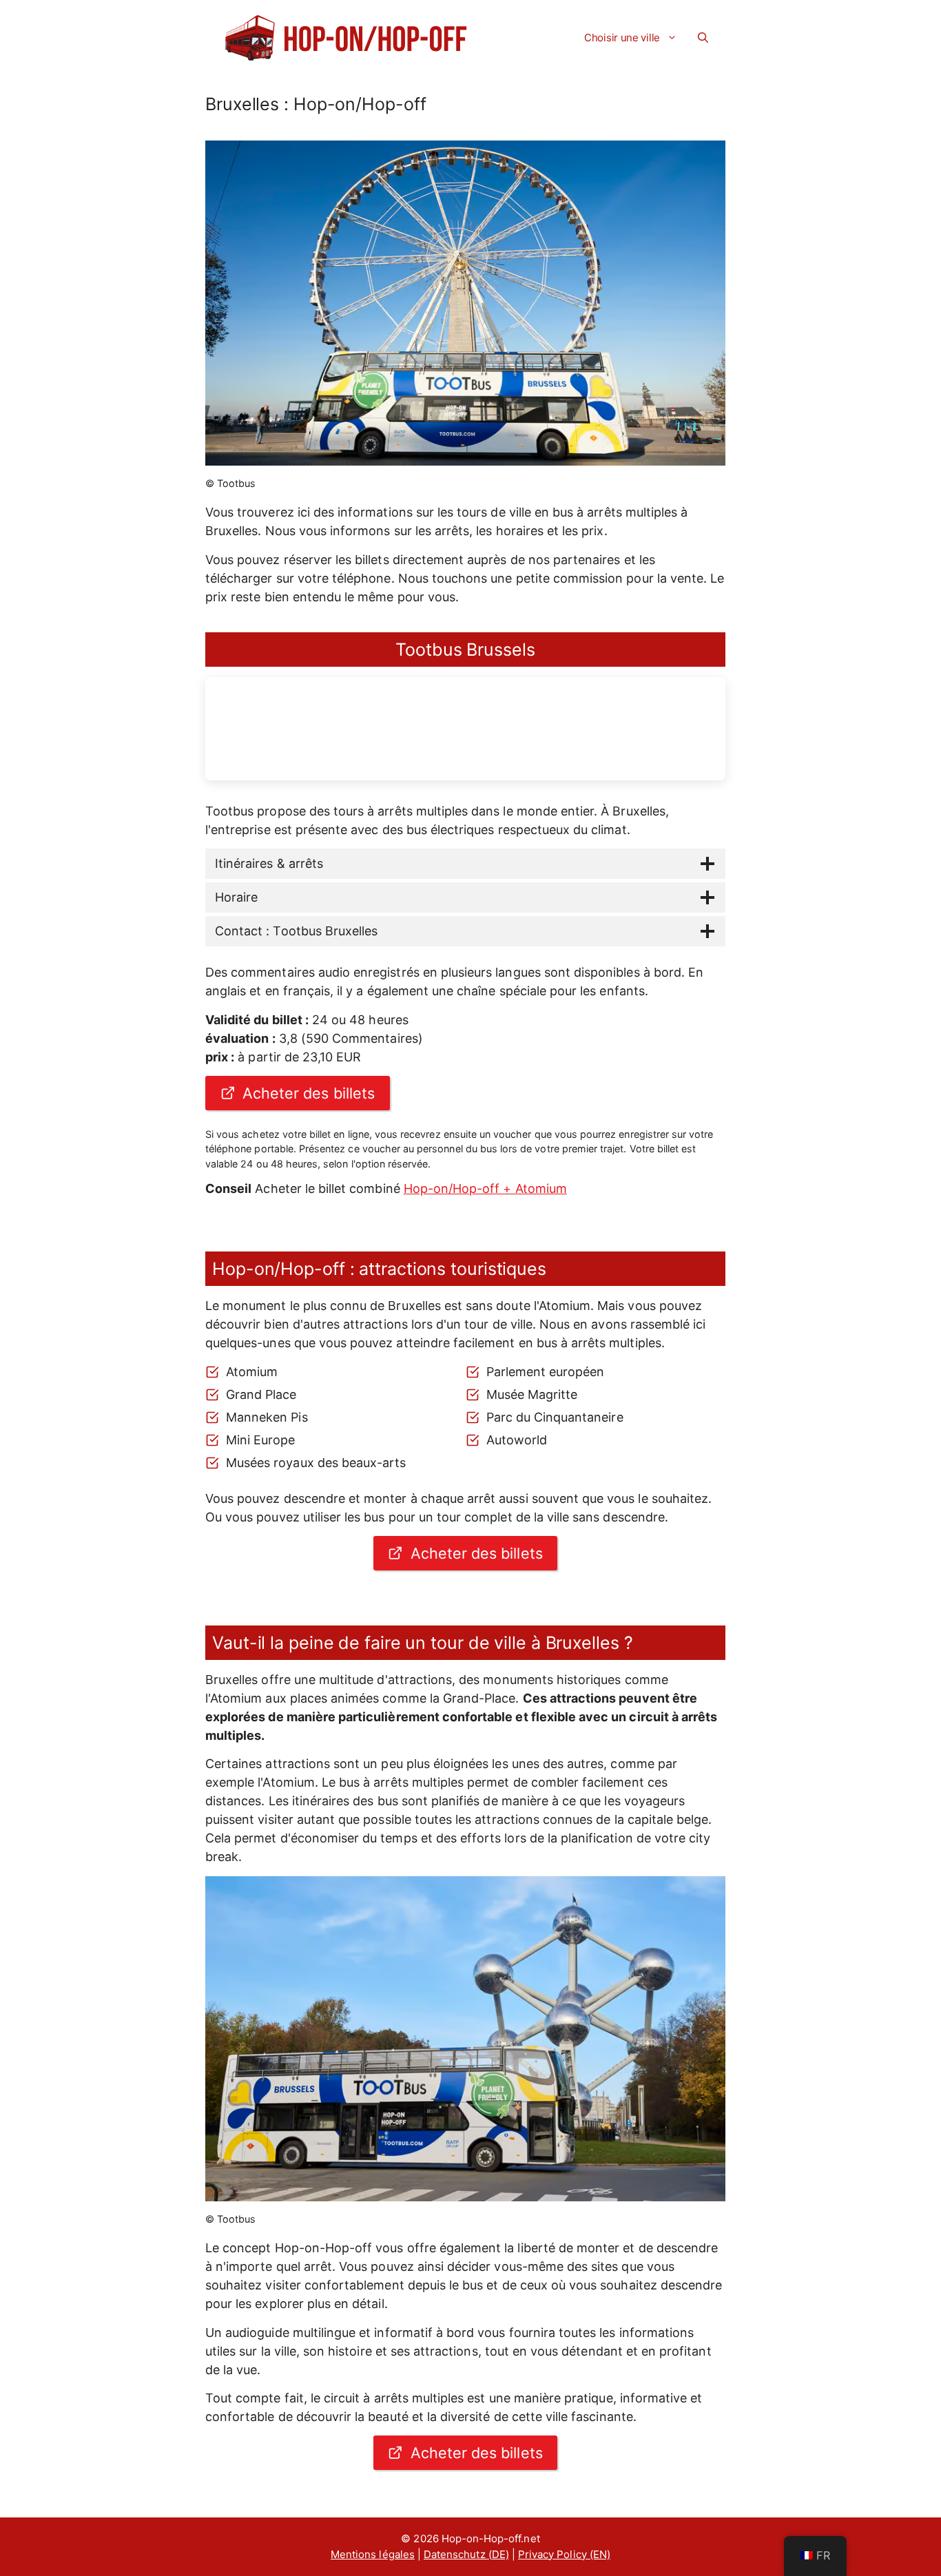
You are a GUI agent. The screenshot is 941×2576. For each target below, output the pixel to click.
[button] (703, 38)
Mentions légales (373, 2554)
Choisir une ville (622, 38)
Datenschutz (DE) (466, 2554)
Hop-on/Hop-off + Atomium (485, 1188)
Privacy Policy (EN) (564, 2554)
